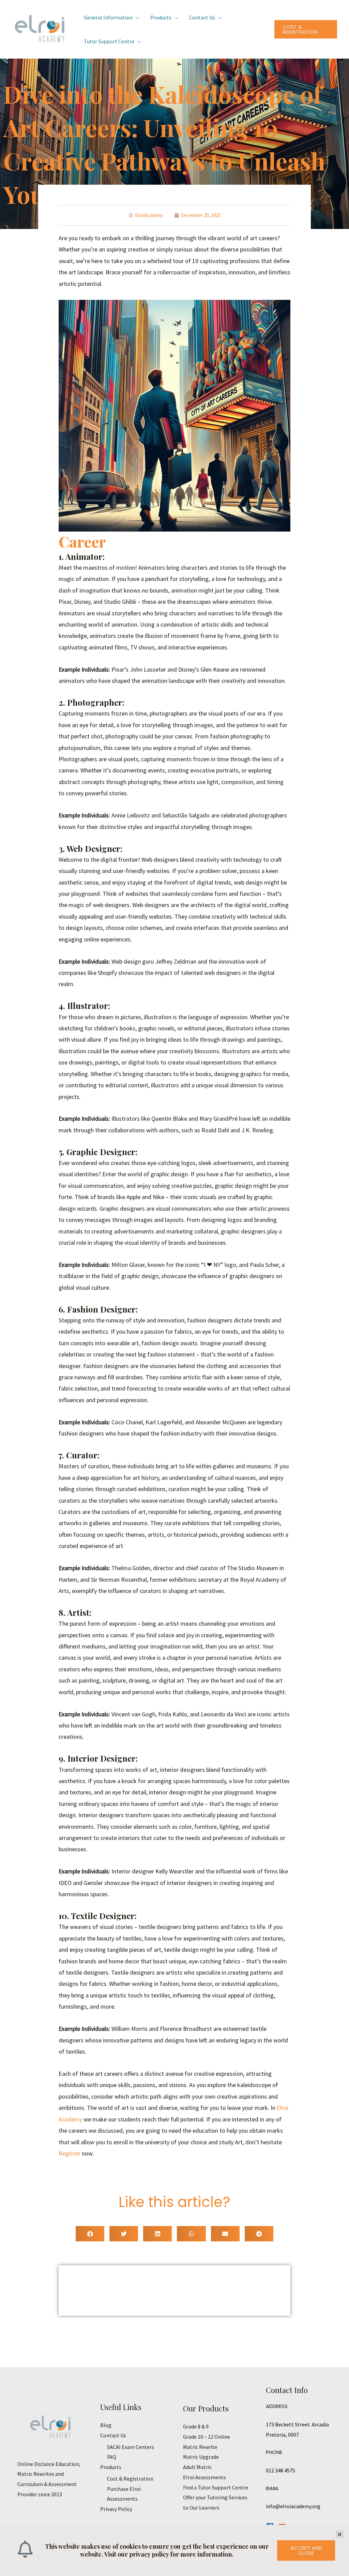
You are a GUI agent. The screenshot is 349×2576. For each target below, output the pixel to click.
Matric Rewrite (200, 2447)
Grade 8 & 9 (196, 2426)
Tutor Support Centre (109, 41)
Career (82, 541)
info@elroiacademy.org (293, 2506)
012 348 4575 (280, 2470)
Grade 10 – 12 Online (207, 2437)
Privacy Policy (116, 2509)
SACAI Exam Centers (131, 2447)
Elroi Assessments (204, 2477)
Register (70, 2153)
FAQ (112, 2457)
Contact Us (202, 17)
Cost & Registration (130, 2479)
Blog (106, 2425)
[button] (306, 29)
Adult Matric (197, 2467)
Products (161, 17)
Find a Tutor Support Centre (216, 2487)
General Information (108, 17)
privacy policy (150, 2554)
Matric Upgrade (201, 2457)
